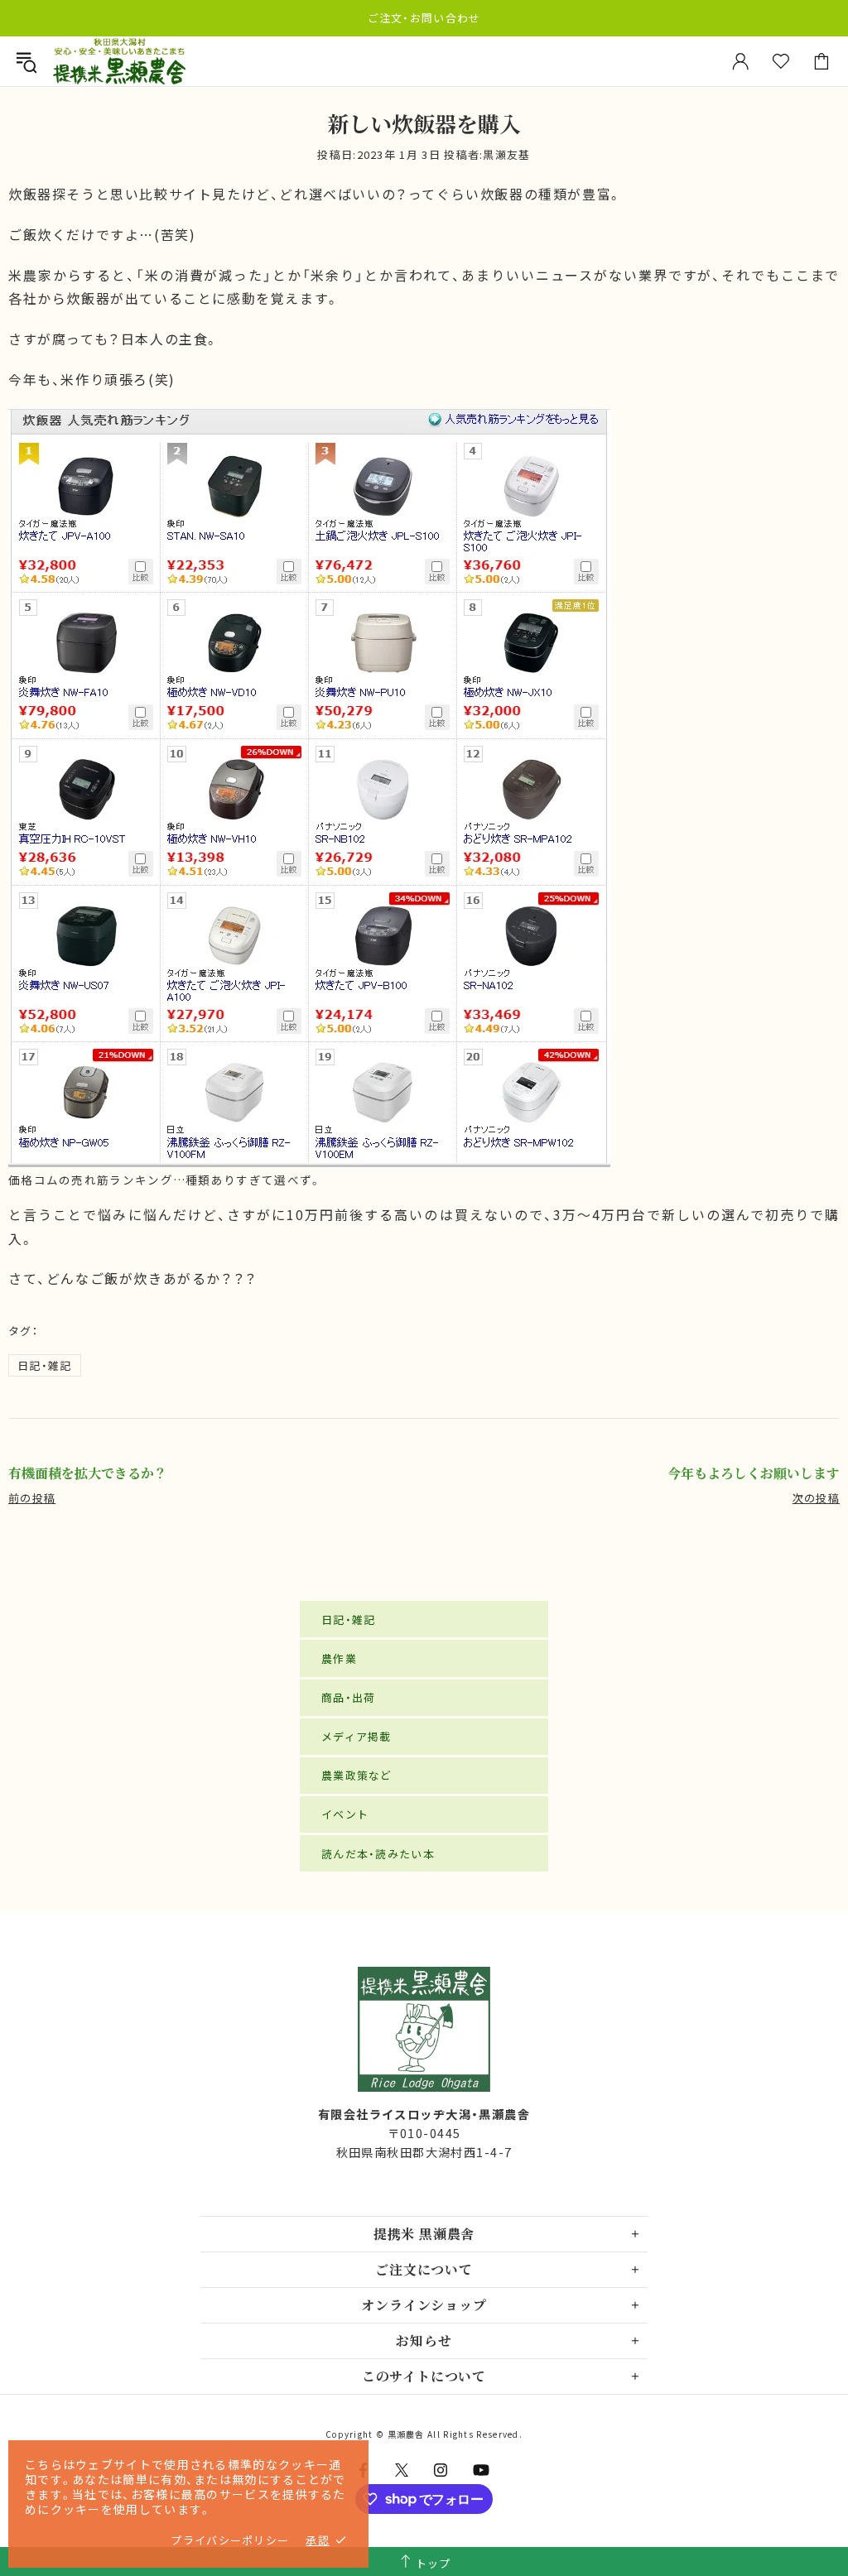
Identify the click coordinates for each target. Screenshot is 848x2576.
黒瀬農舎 (119, 62)
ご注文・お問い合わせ (424, 18)
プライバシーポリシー (230, 2540)
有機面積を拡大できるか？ (88, 1473)
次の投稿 (816, 1498)
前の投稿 (32, 1498)
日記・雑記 (45, 1365)
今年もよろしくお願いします (754, 1473)
